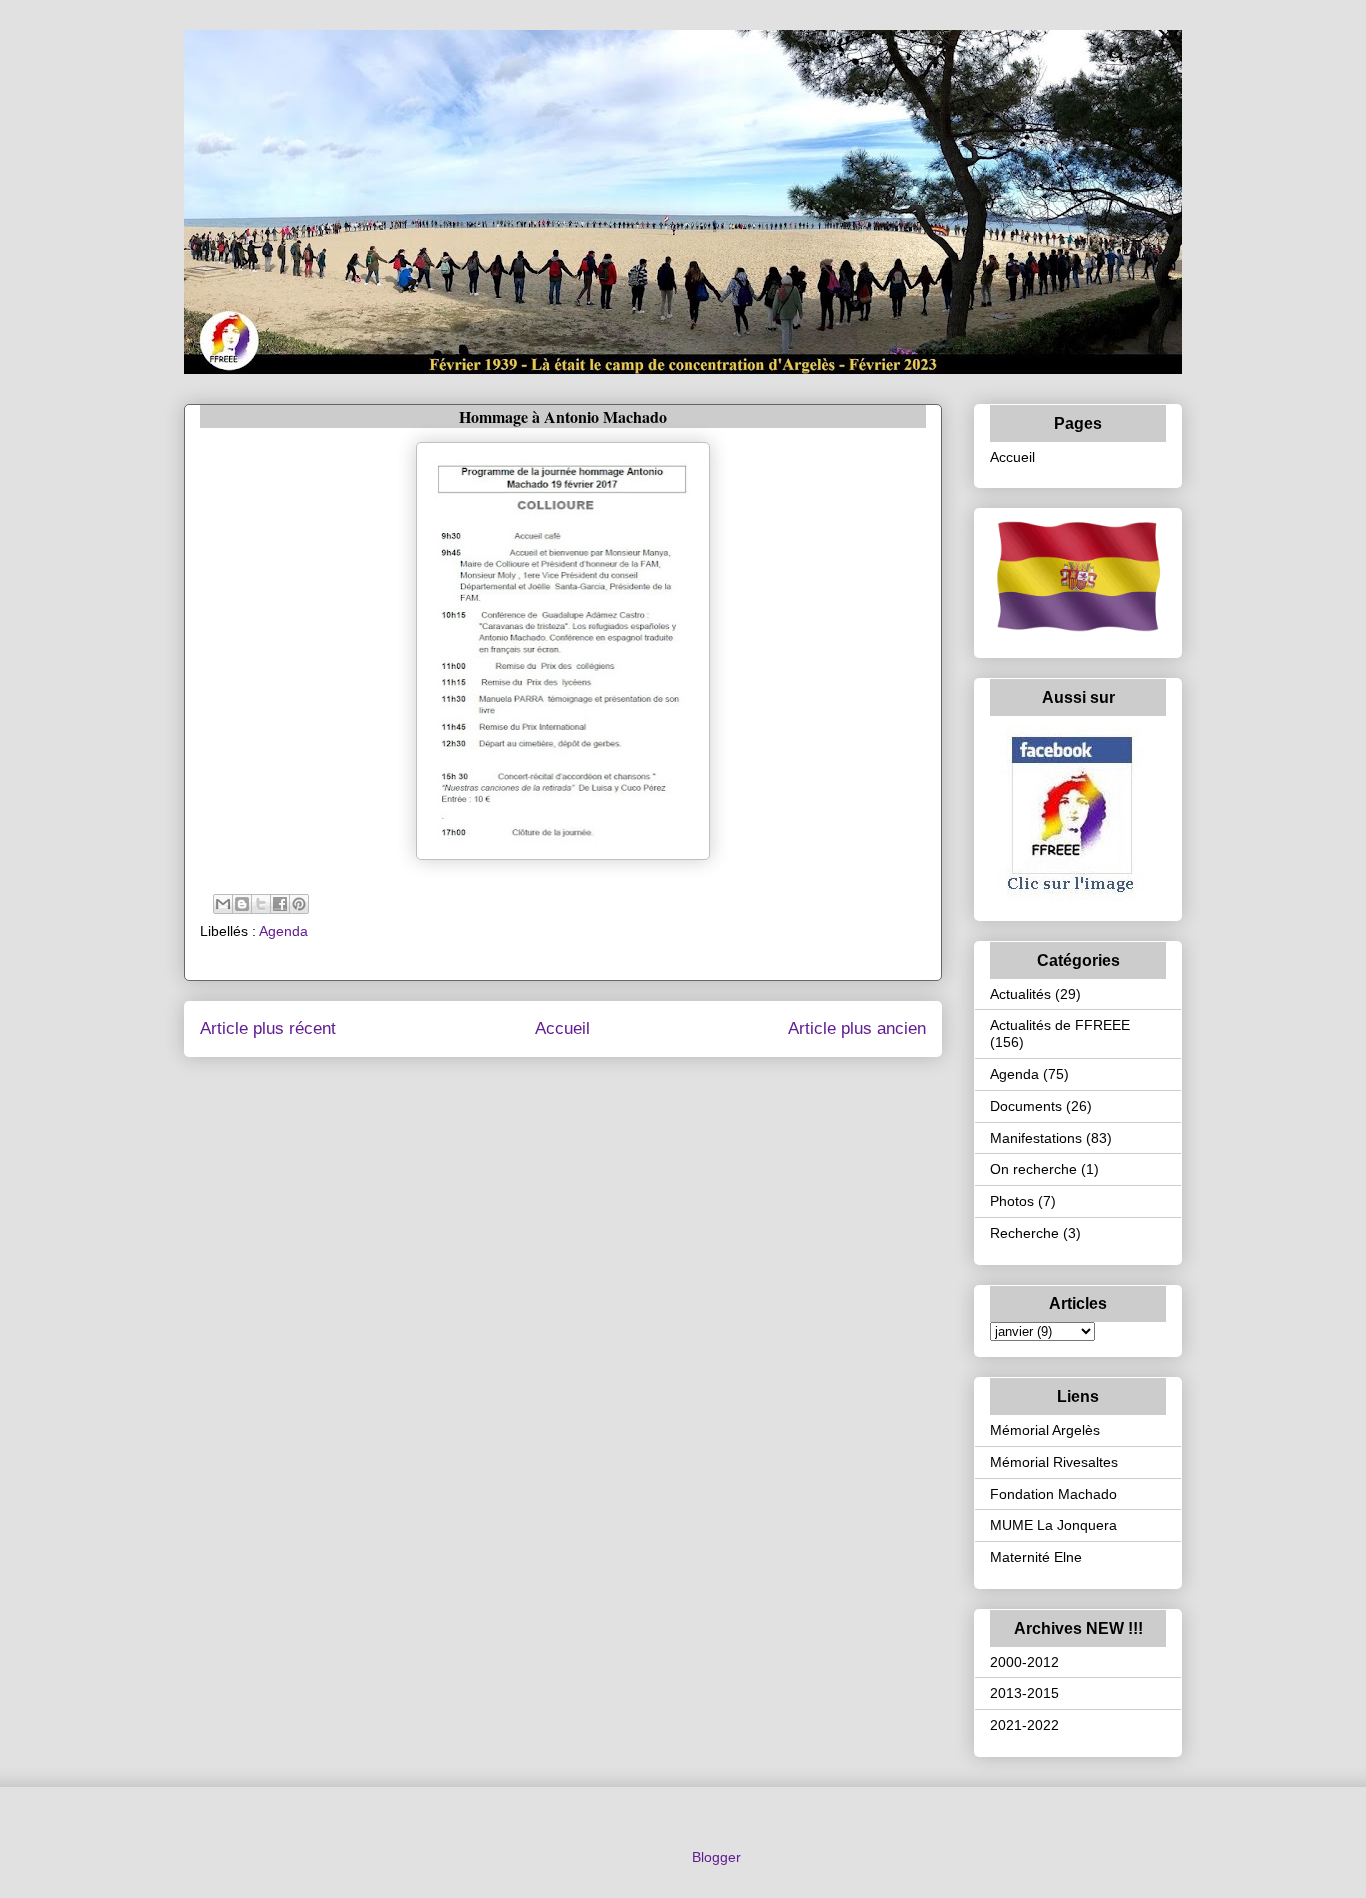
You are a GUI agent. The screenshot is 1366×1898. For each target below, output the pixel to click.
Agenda (283, 931)
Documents (1026, 1106)
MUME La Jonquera (1053, 1525)
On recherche (1033, 1169)
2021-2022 (1024, 1725)
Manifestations (1036, 1138)
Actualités (1020, 994)
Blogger (716, 1857)
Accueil (562, 1028)
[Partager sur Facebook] (280, 904)
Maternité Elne (1036, 1557)
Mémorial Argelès (1045, 1430)
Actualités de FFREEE (1060, 1025)
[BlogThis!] (242, 904)
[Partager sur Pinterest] (299, 904)
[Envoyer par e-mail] (223, 904)
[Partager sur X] (261, 904)
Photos (1012, 1201)
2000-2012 (1024, 1662)
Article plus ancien (857, 1028)
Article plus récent (268, 1028)
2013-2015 (1024, 1693)
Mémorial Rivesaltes (1054, 1462)
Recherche (1024, 1233)
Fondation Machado (1053, 1494)
